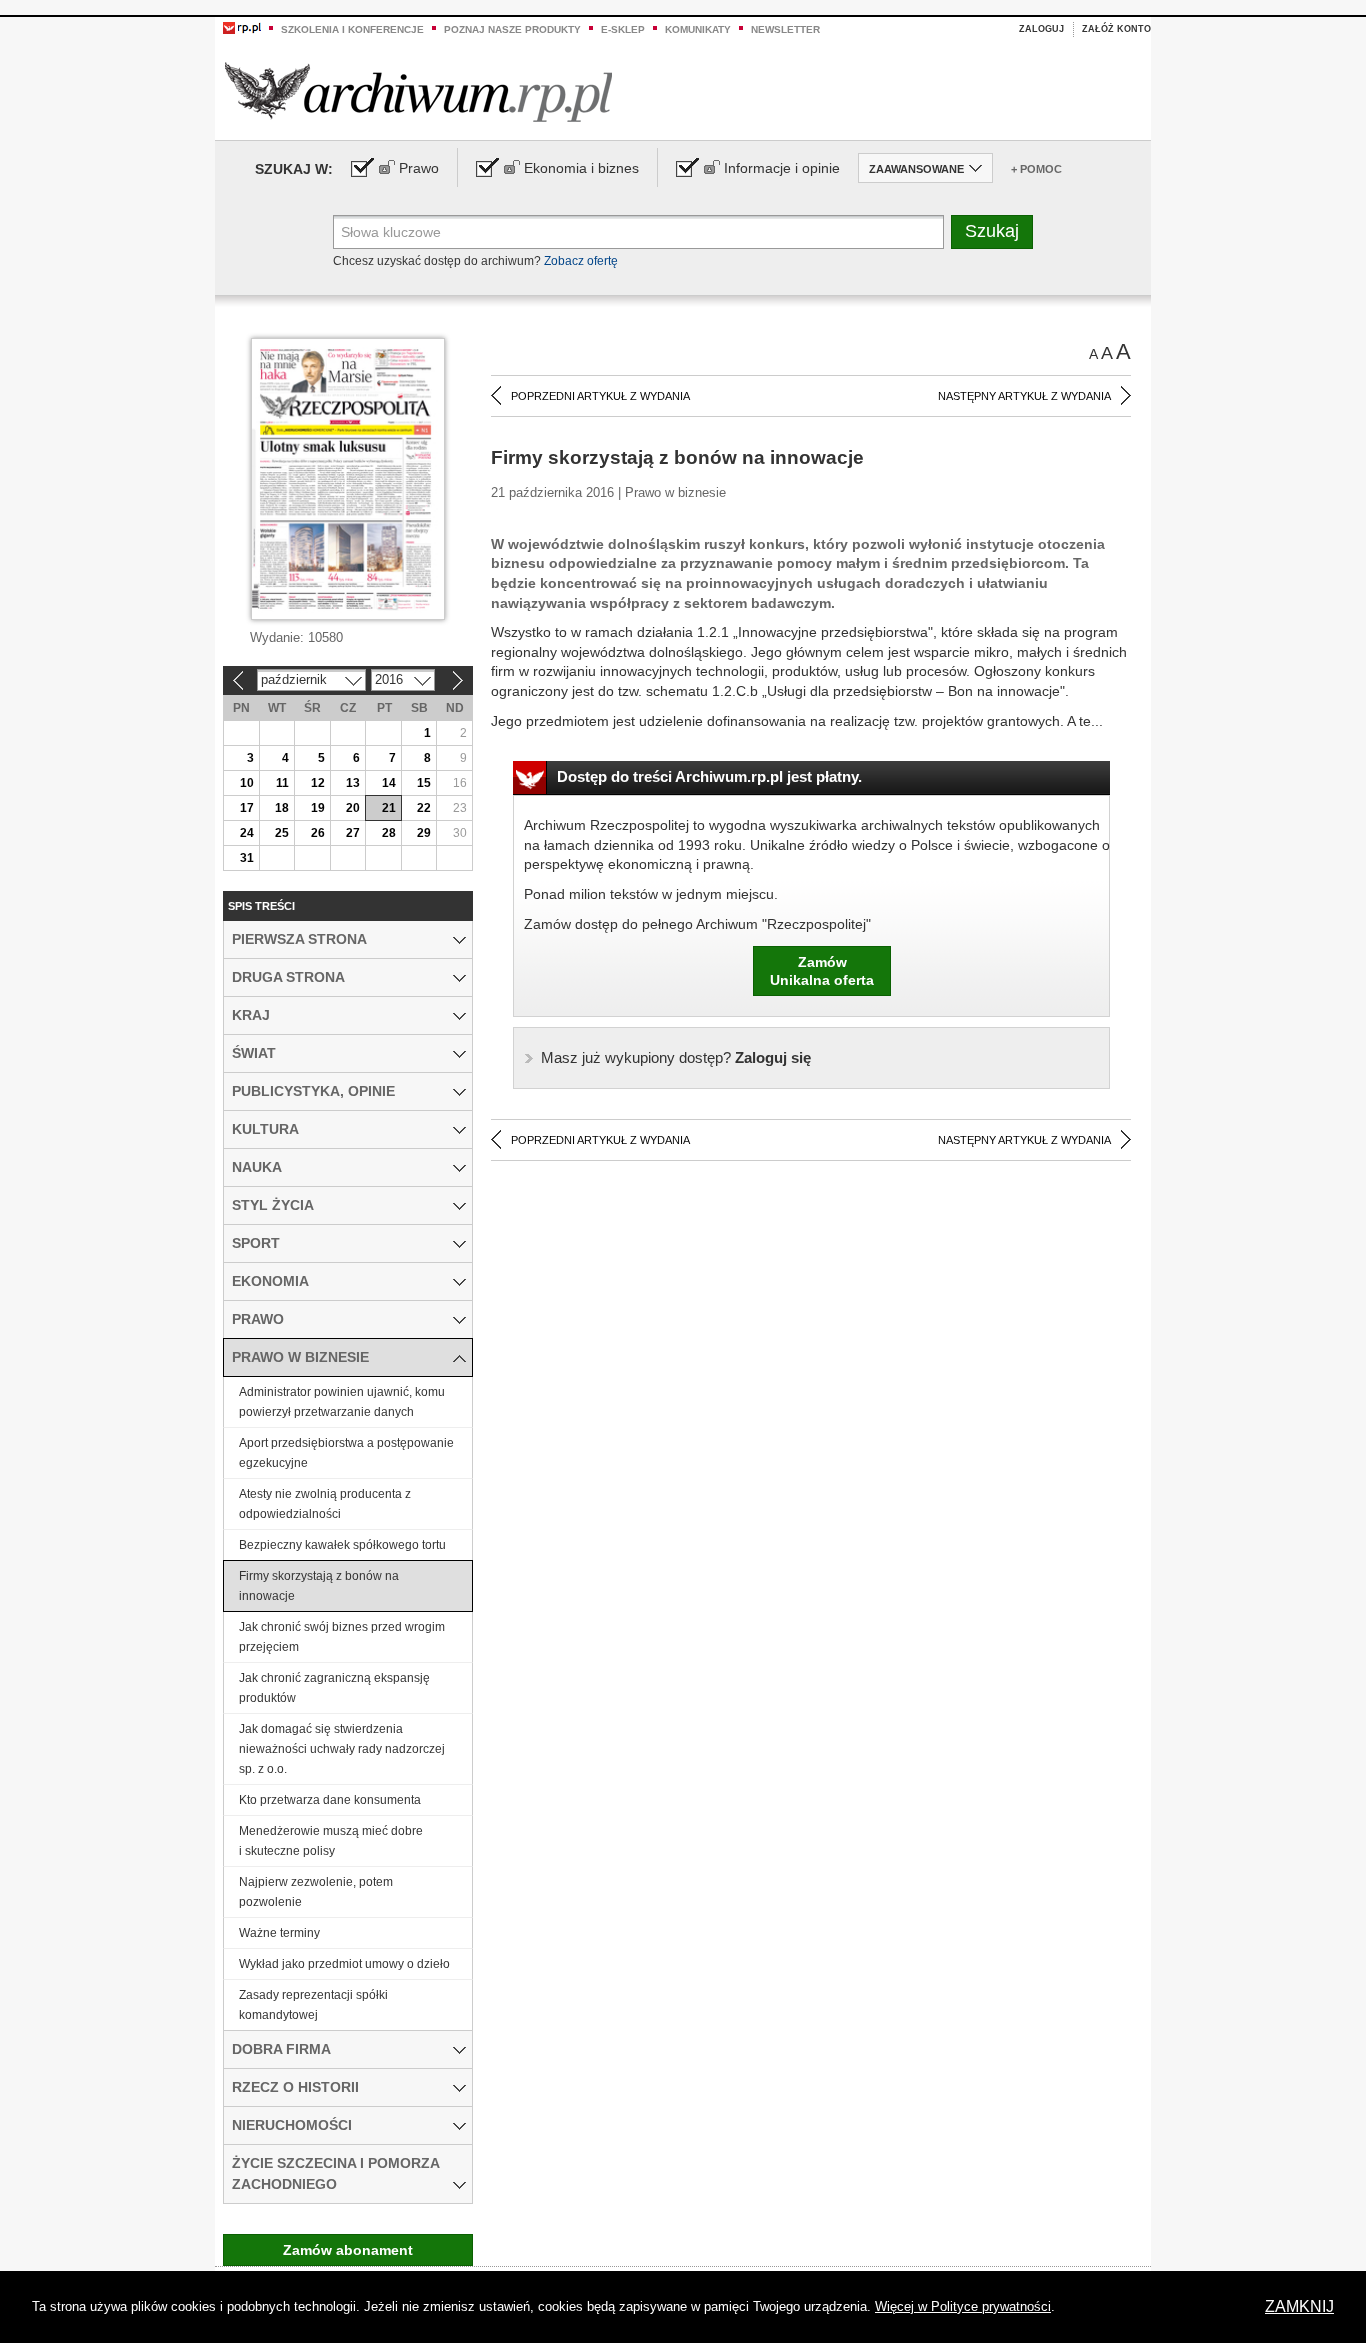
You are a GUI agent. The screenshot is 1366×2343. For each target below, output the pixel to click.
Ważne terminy (279, 1933)
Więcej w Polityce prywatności (963, 2306)
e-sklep (623, 29)
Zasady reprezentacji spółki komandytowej (313, 2005)
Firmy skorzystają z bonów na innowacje (319, 1586)
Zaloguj (1041, 29)
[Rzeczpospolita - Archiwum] (418, 91)
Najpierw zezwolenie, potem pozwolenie (316, 1892)
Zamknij (1299, 2306)
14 (389, 783)
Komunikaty (698, 29)
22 (424, 808)
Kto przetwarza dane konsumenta (330, 1800)
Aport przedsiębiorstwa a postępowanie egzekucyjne (346, 1453)
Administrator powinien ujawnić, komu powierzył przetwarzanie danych (342, 1402)
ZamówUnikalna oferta (822, 971)
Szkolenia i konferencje (352, 29)
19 (318, 808)
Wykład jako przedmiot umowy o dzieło (344, 1964)
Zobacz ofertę (581, 261)
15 (424, 783)
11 (282, 783)
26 (318, 833)
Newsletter (785, 29)
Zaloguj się (676, 1057)
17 (247, 808)
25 (282, 833)
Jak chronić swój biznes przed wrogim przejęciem (342, 1637)
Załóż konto (1116, 29)
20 (353, 808)
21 (389, 808)
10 (247, 783)
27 (353, 833)
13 (353, 783)
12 (318, 783)
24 (247, 833)
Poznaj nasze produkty (512, 29)
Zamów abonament (348, 2250)
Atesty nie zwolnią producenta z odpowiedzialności (325, 1504)
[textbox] (638, 232)
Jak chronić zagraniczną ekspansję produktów (334, 1688)
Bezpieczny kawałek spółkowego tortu (342, 1545)
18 (282, 808)
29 (424, 833)
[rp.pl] (242, 27)
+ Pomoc (1036, 169)
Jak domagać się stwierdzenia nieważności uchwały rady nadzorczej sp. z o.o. (342, 1749)
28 (389, 833)
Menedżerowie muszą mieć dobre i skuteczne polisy (331, 1841)
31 (247, 858)
